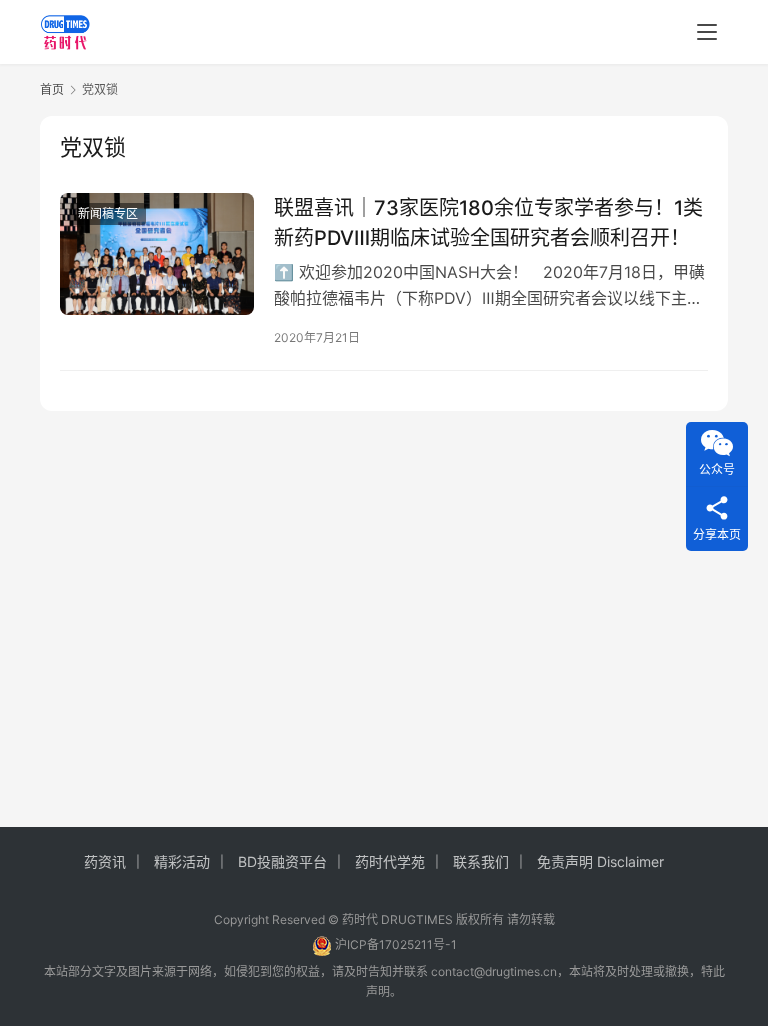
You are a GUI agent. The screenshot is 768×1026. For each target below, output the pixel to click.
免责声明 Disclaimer (600, 861)
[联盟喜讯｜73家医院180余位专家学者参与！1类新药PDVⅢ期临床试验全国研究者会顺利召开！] (157, 253)
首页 (52, 89)
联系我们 (481, 861)
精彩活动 (182, 861)
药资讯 (105, 861)
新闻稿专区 (108, 213)
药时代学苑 (390, 861)
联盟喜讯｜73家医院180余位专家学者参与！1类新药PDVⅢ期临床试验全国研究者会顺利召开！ (488, 222)
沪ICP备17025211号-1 (396, 944)
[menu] (707, 32)
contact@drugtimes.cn (494, 971)
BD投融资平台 (282, 861)
